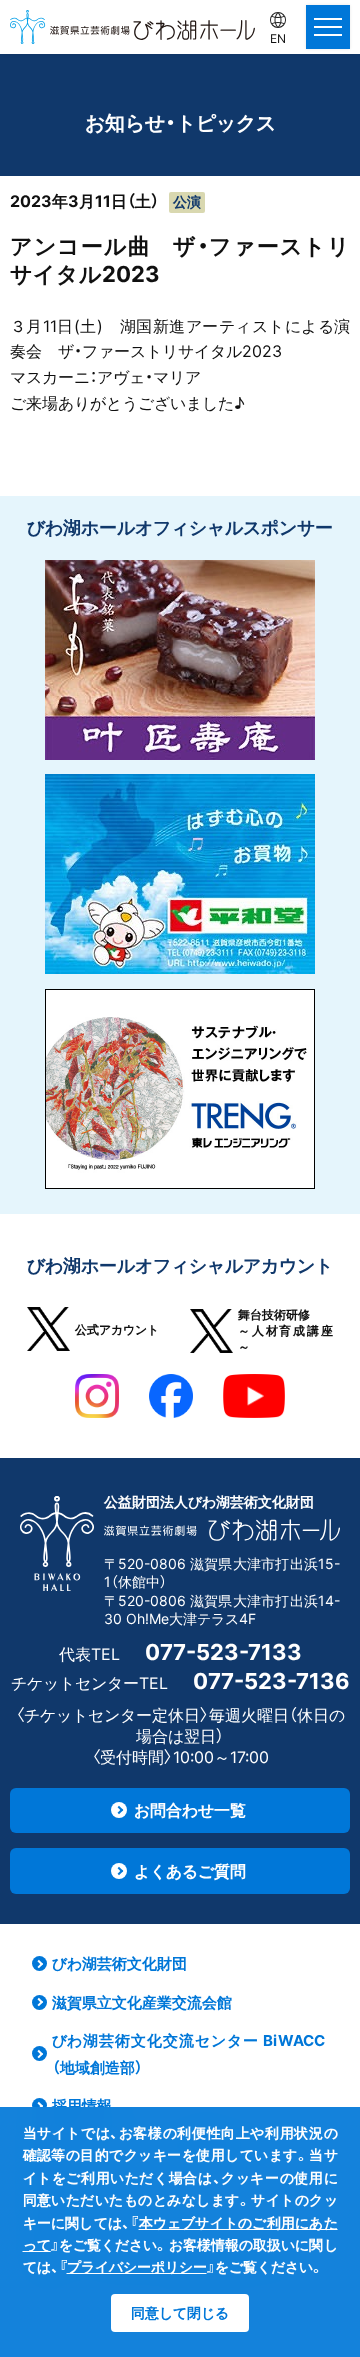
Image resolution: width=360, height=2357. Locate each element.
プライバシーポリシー (137, 2266)
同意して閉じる (180, 2312)
